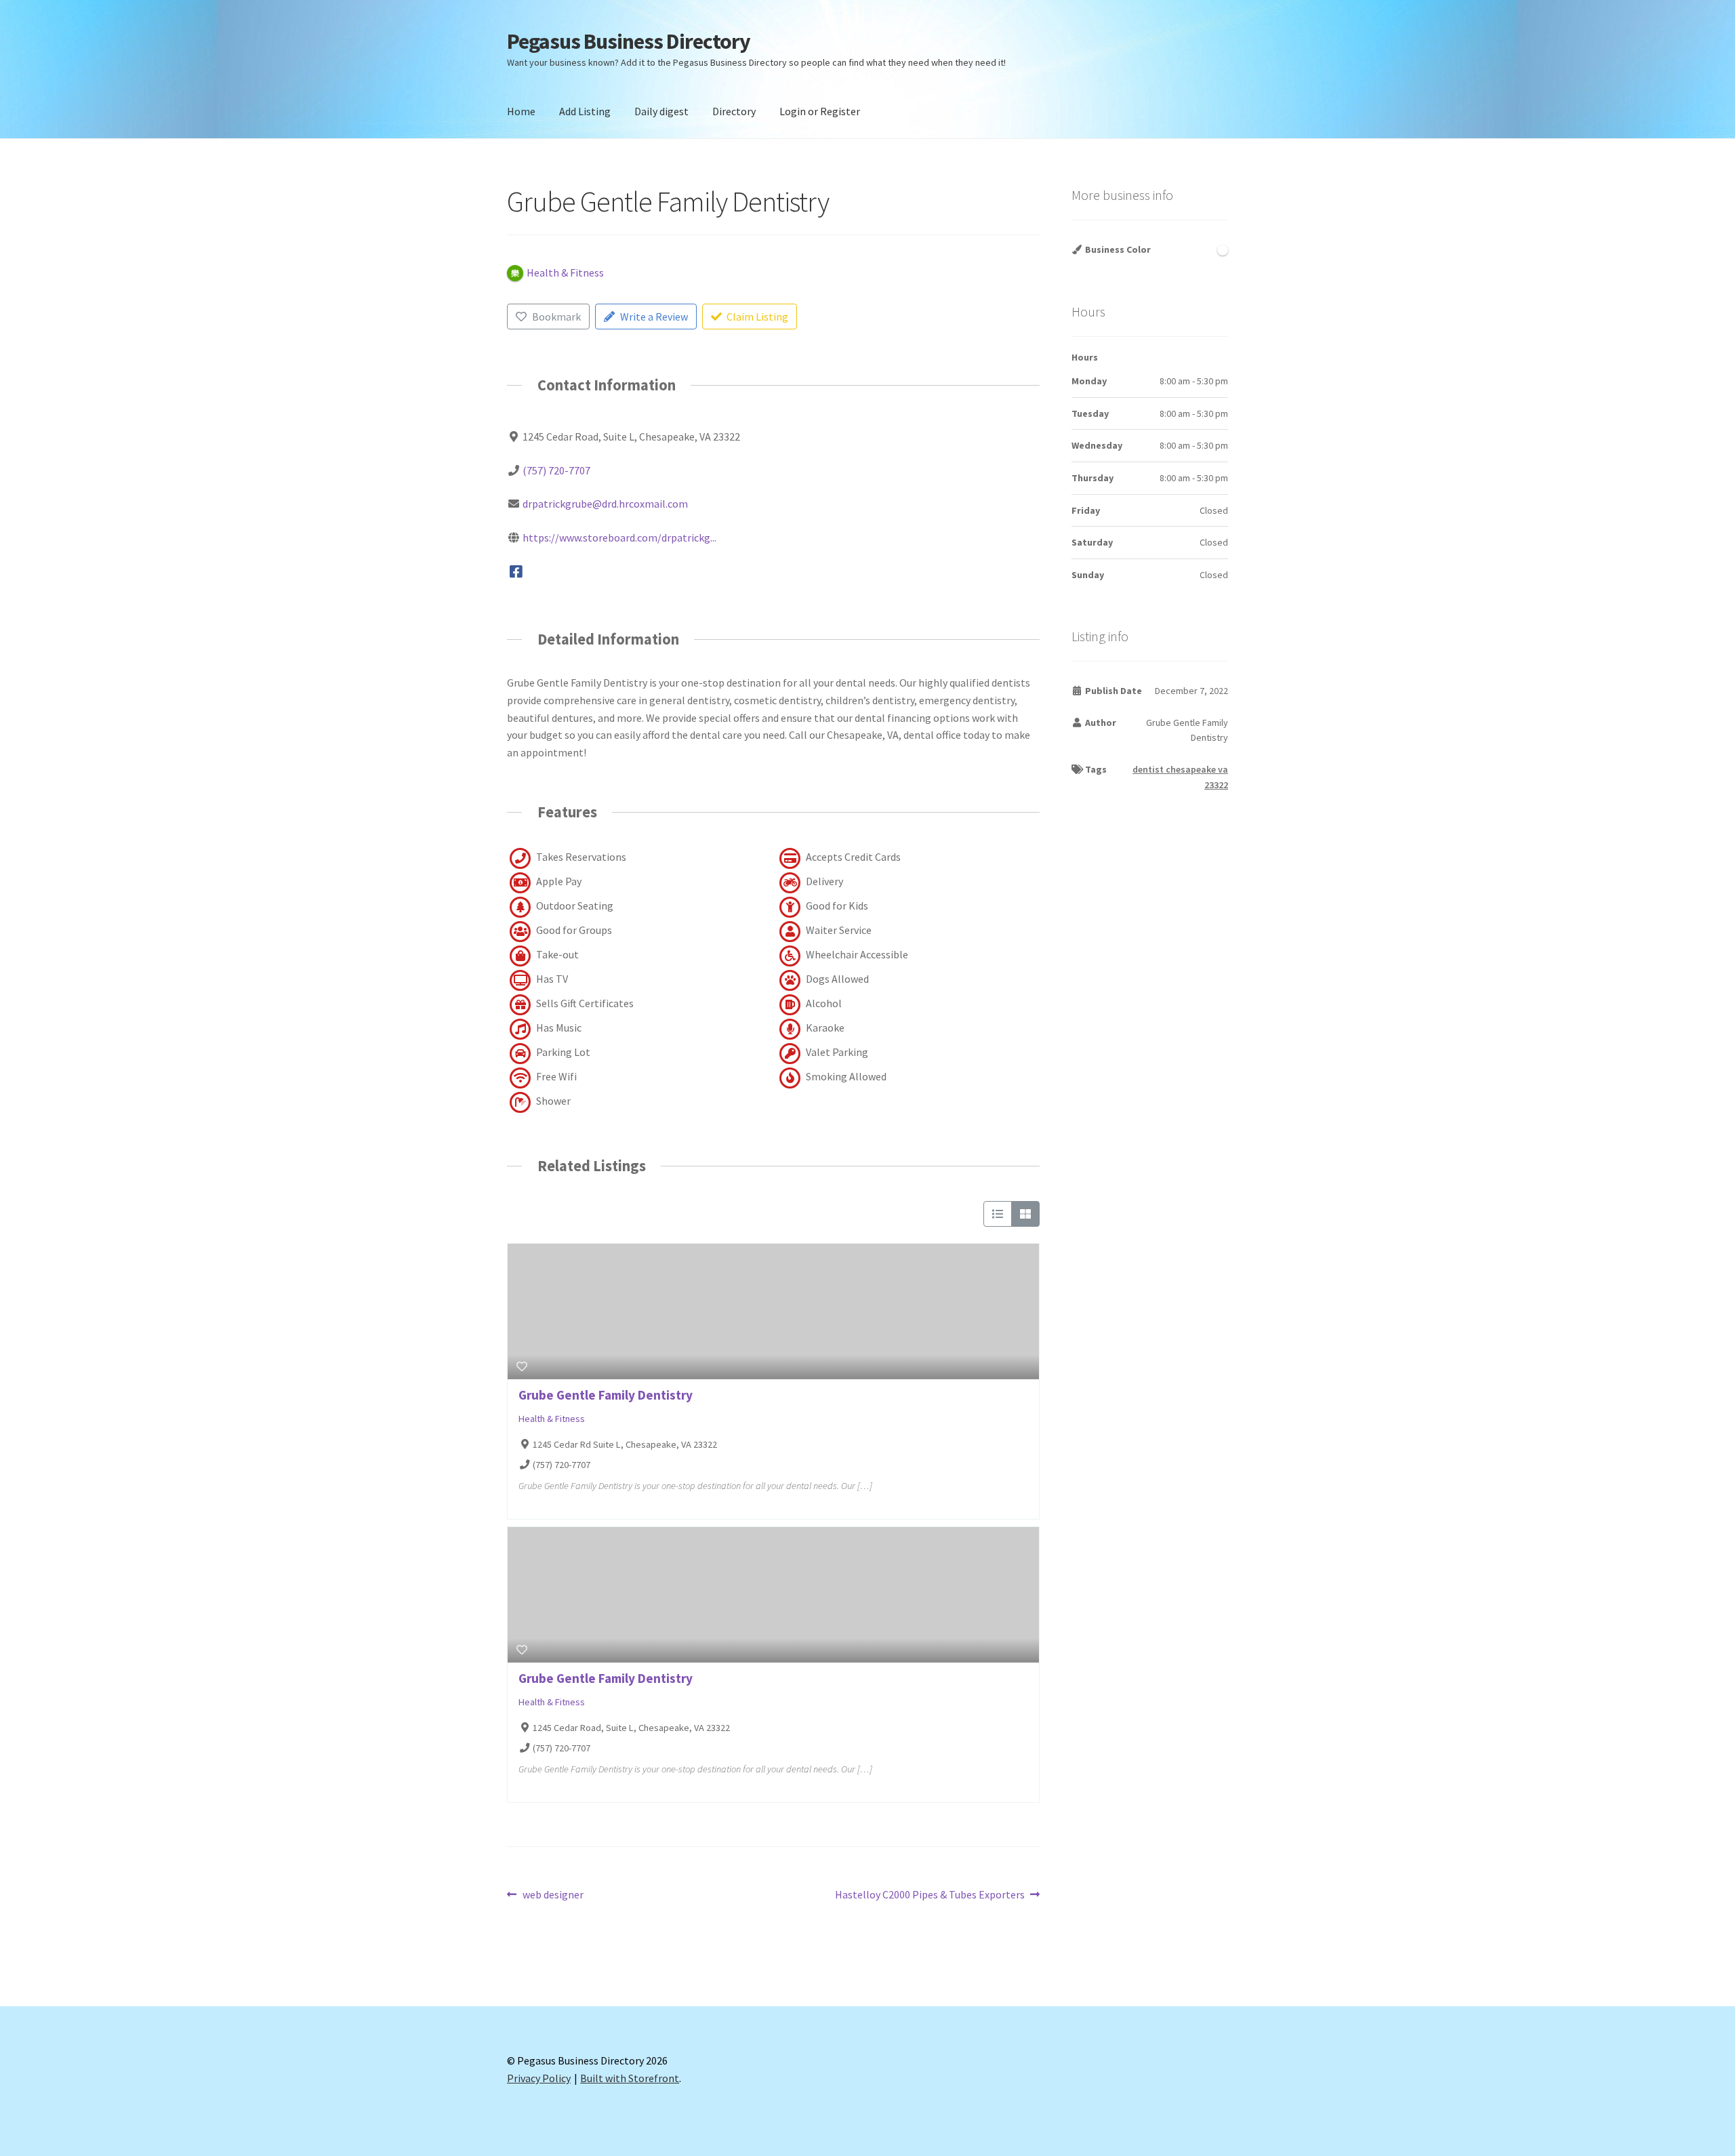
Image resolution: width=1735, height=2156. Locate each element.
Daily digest (661, 111)
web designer (553, 1895)
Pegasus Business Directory (629, 41)
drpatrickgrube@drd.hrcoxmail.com (605, 504)
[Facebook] (516, 571)
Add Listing (585, 111)
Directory (734, 111)
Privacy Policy (539, 2078)
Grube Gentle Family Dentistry (606, 1395)
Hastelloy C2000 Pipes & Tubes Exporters (930, 1895)
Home (521, 111)
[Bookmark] (522, 1366)
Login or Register (820, 111)
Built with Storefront (630, 2078)
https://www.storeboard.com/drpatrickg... (619, 537)
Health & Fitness (552, 1419)
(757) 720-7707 (556, 470)
